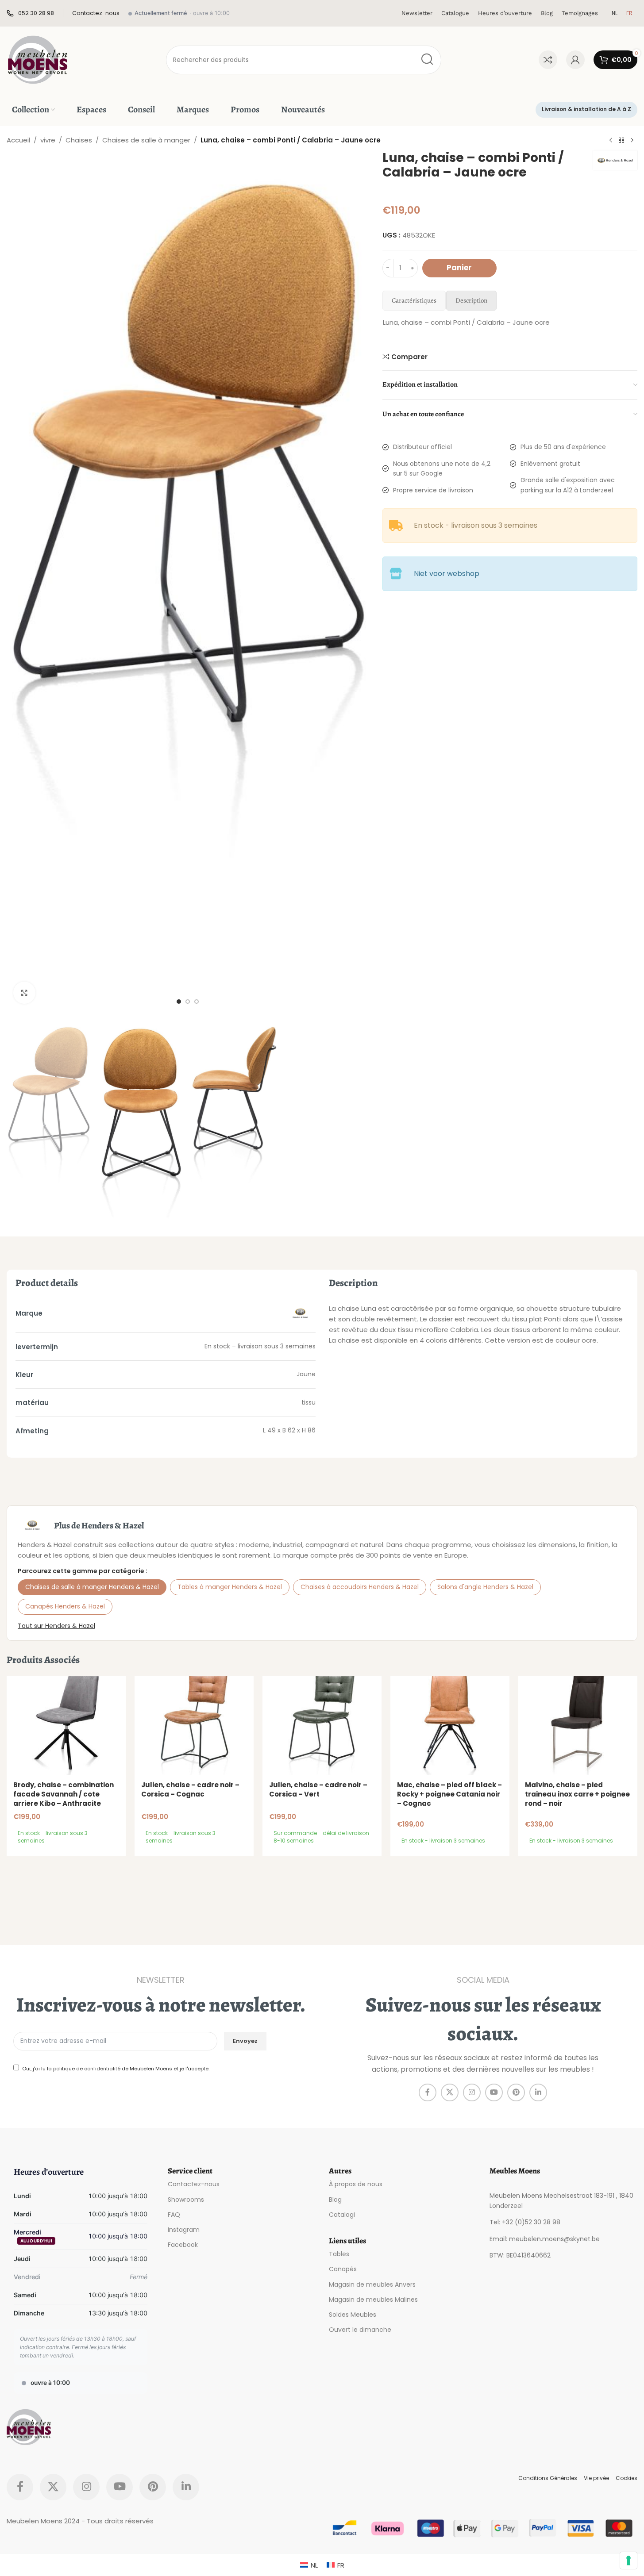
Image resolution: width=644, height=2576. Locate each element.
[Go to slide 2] (188, 1002)
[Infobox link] (30, 13)
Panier (459, 268)
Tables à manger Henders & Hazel (230, 1587)
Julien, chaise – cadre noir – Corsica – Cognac (190, 1789)
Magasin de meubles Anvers (372, 2284)
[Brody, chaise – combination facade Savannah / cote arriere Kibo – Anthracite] (66, 1725)
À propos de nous (356, 2184)
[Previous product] (611, 141)
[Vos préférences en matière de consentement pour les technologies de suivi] (629, 2561)
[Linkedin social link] (538, 2092)
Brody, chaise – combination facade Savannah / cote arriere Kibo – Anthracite (64, 1794)
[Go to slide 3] (197, 1002)
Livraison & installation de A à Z (586, 109)
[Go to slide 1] (179, 1002)
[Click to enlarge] (24, 993)
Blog (335, 2200)
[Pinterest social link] (516, 2092)
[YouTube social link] (494, 2092)
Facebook (183, 2245)
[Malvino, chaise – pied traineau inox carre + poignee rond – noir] (578, 1725)
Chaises (79, 140)
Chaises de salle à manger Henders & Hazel (92, 1587)
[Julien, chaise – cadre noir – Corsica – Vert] (322, 1725)
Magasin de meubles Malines (373, 2300)
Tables (339, 2254)
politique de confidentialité (87, 2069)
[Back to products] (621, 141)
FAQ (174, 2215)
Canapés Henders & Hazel (65, 1606)
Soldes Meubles (353, 2315)
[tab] (414, 301)
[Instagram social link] (472, 2092)
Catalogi (342, 2215)
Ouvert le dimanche (360, 2330)
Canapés (343, 2269)
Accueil (18, 140)
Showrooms (186, 2200)
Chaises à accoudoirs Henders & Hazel (360, 1587)
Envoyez (245, 2041)
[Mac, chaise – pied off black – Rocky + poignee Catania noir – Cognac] (450, 1725)
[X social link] (450, 2092)
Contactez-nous (194, 2184)
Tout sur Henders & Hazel (56, 1626)
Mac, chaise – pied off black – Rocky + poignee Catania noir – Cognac (449, 1794)
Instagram (184, 2230)
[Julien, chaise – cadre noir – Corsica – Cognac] (194, 1725)
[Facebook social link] (428, 2092)
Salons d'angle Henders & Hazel (485, 1587)
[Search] (427, 60)
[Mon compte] (575, 60)
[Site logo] (38, 59)
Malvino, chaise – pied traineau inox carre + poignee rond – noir (577, 1794)
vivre (48, 140)
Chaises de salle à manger (146, 140)
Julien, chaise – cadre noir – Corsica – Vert (318, 1789)
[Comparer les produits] (548, 60)
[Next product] (632, 141)
